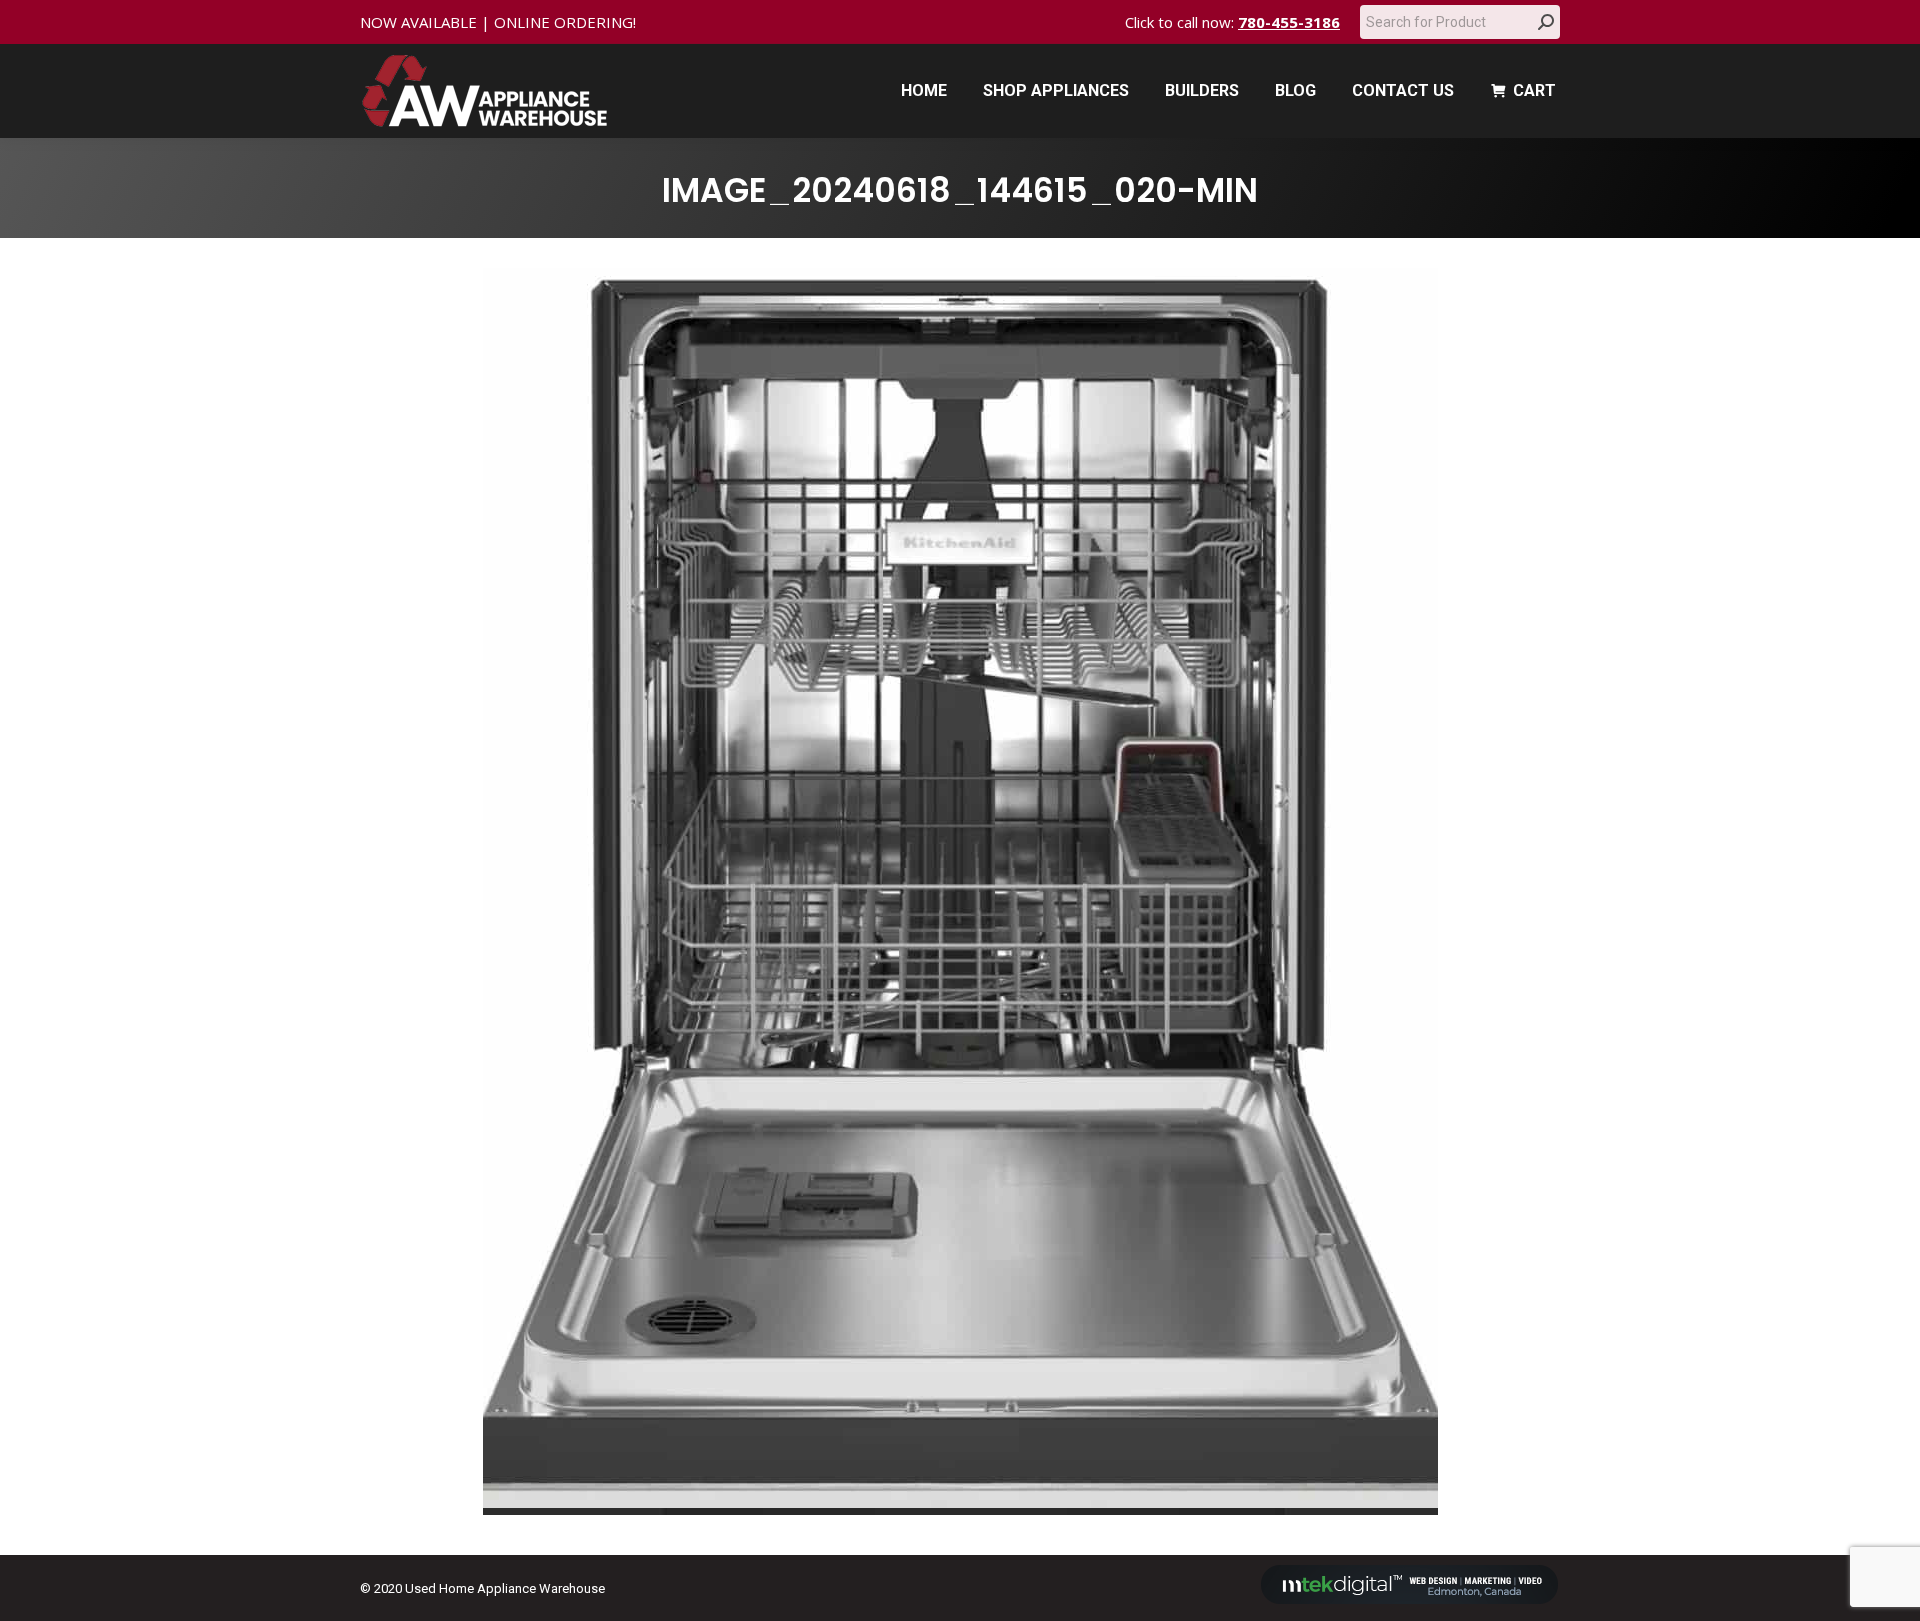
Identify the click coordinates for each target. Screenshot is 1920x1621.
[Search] (1546, 22)
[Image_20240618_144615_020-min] (960, 891)
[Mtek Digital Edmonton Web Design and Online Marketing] (1410, 1599)
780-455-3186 (1289, 22)
